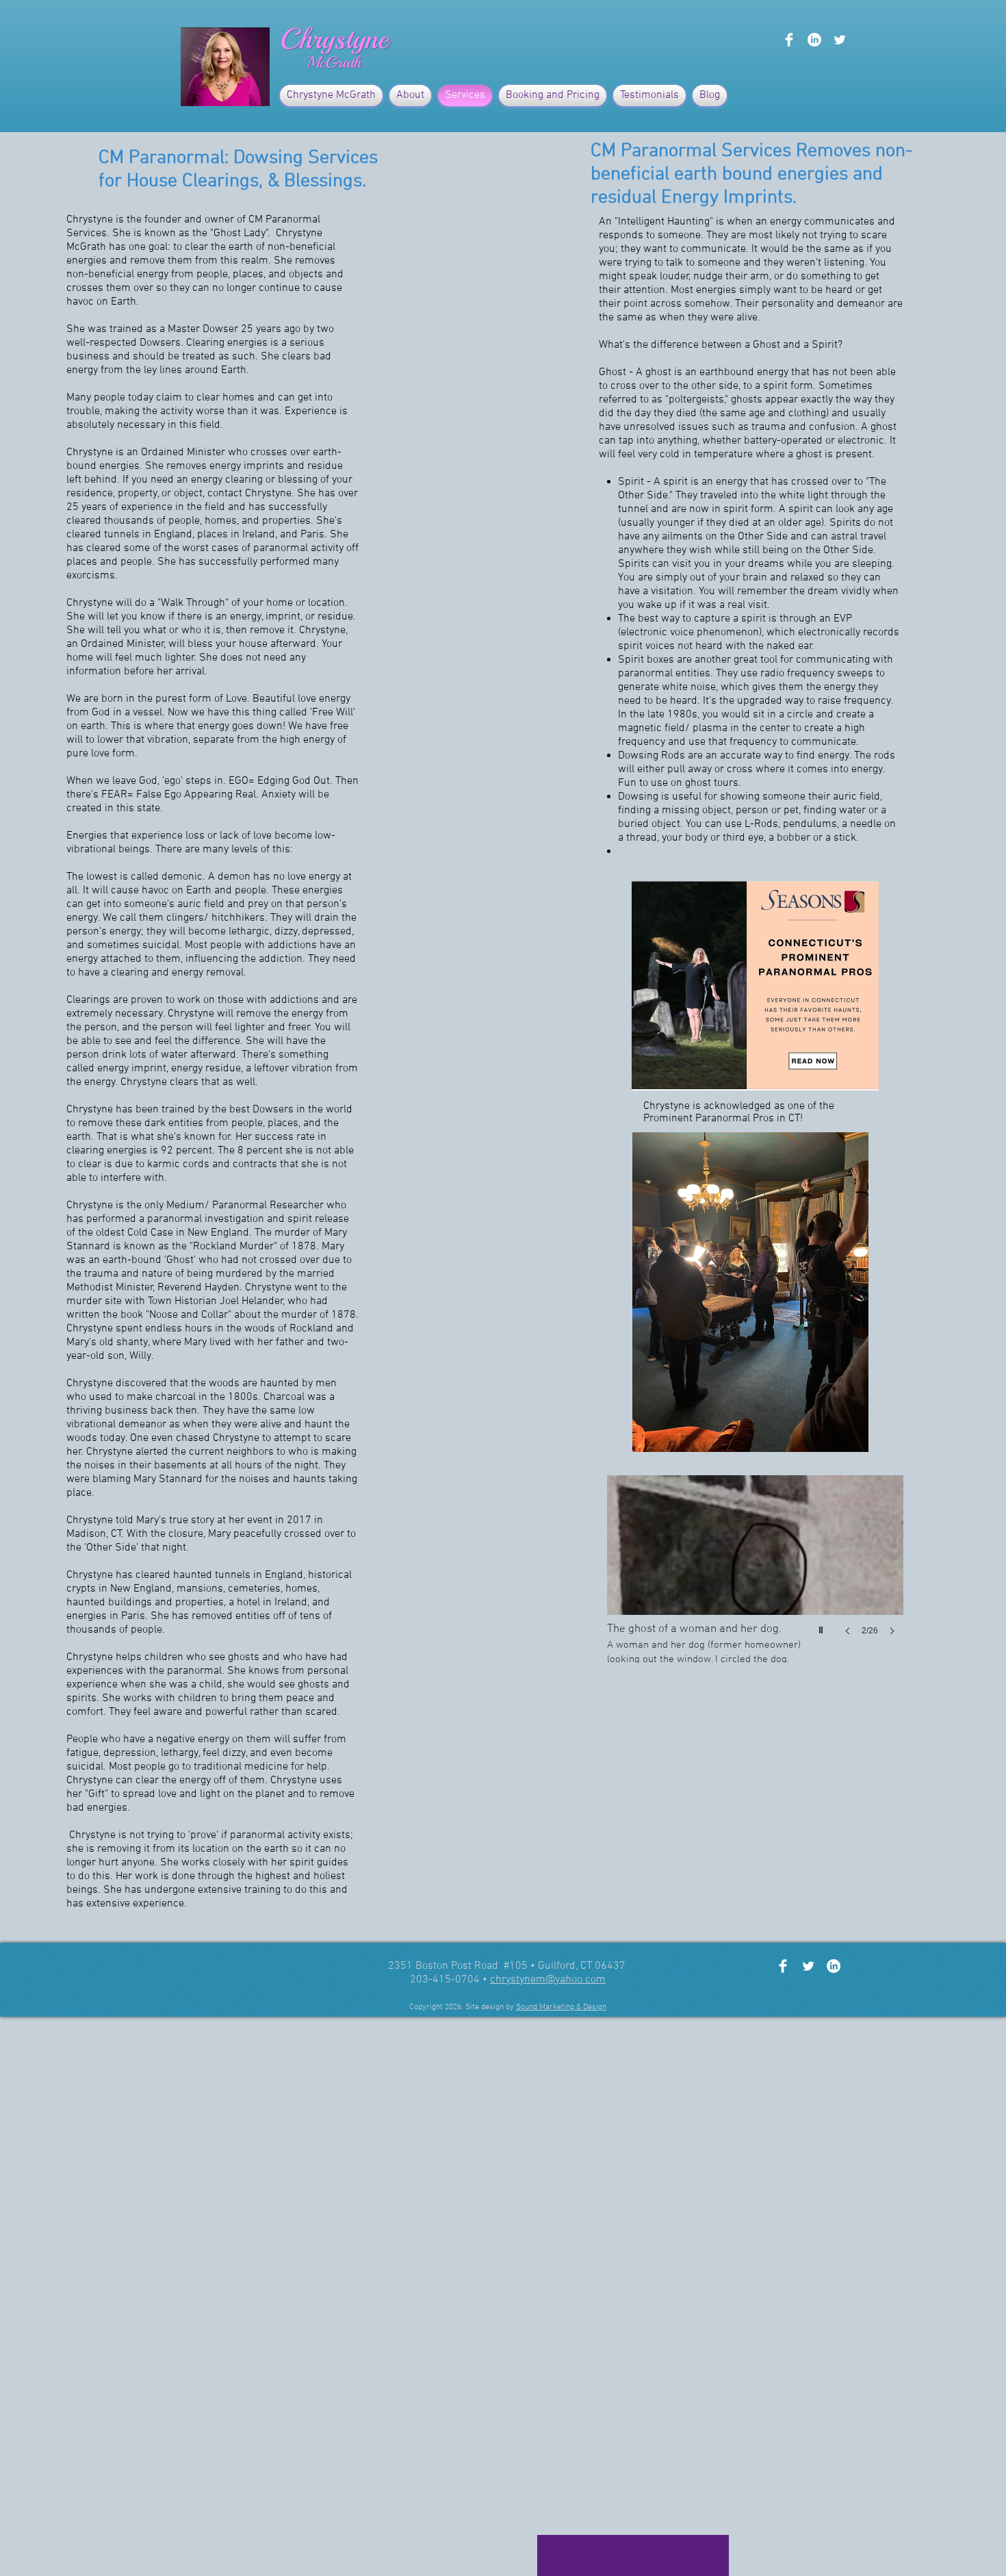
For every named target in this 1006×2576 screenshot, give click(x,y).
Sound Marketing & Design (561, 2007)
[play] (823, 1627)
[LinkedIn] (814, 40)
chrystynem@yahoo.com (548, 1980)
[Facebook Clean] (789, 40)
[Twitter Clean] (840, 40)
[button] (755, 1569)
